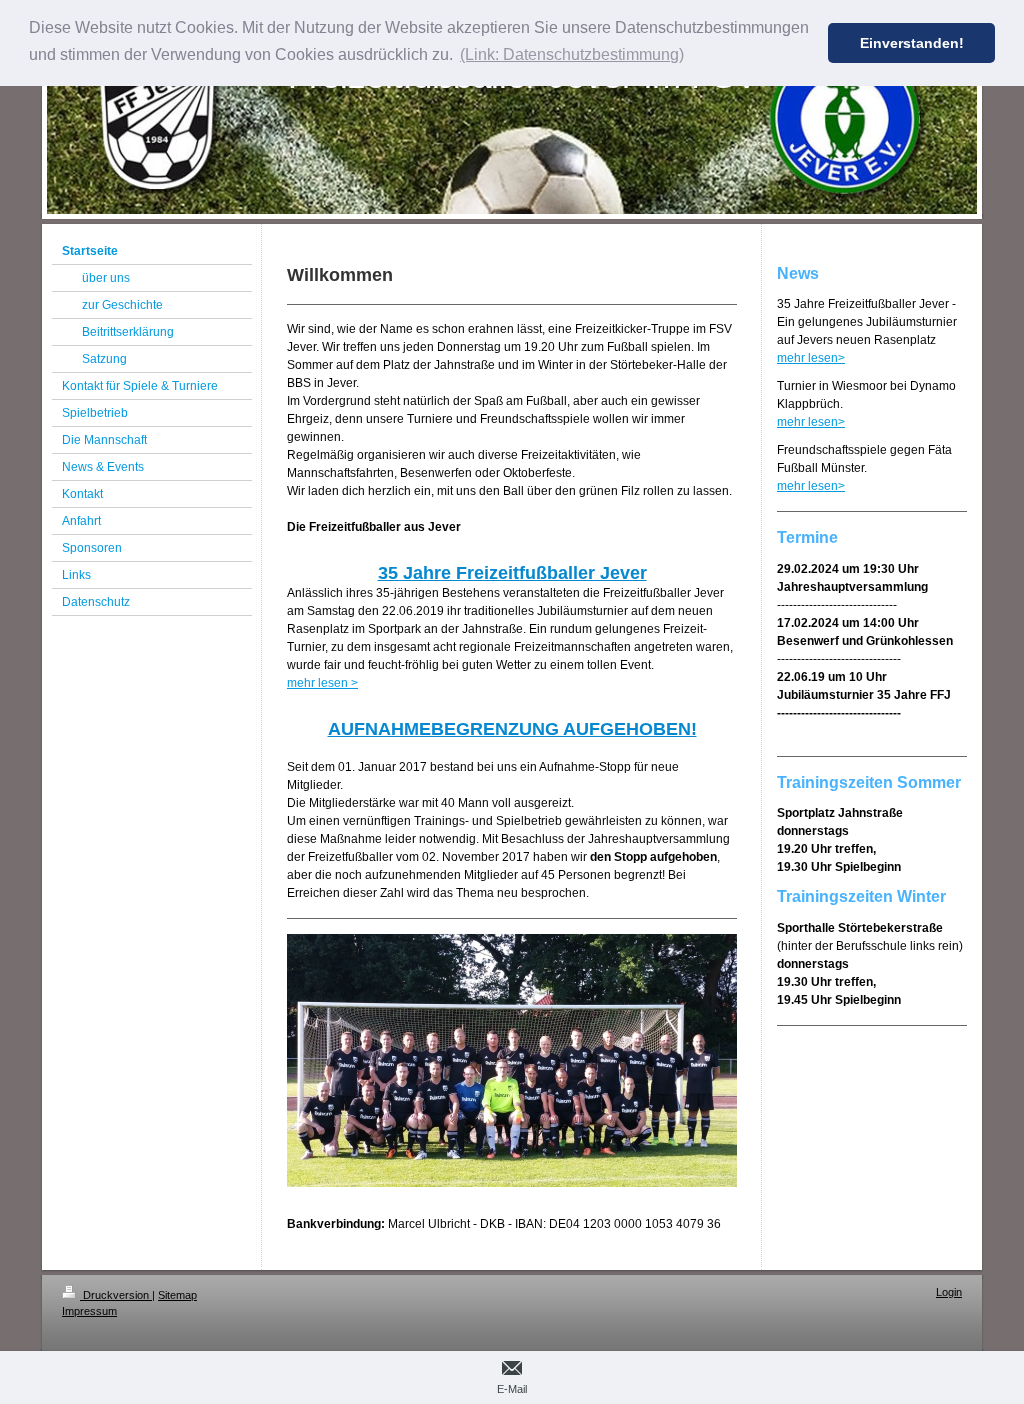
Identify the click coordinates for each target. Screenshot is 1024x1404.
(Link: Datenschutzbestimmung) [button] (572, 54)
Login (949, 1292)
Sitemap (177, 1295)
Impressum (89, 1311)
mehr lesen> (811, 358)
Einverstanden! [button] (912, 43)
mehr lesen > (322, 683)
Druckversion (116, 1295)
